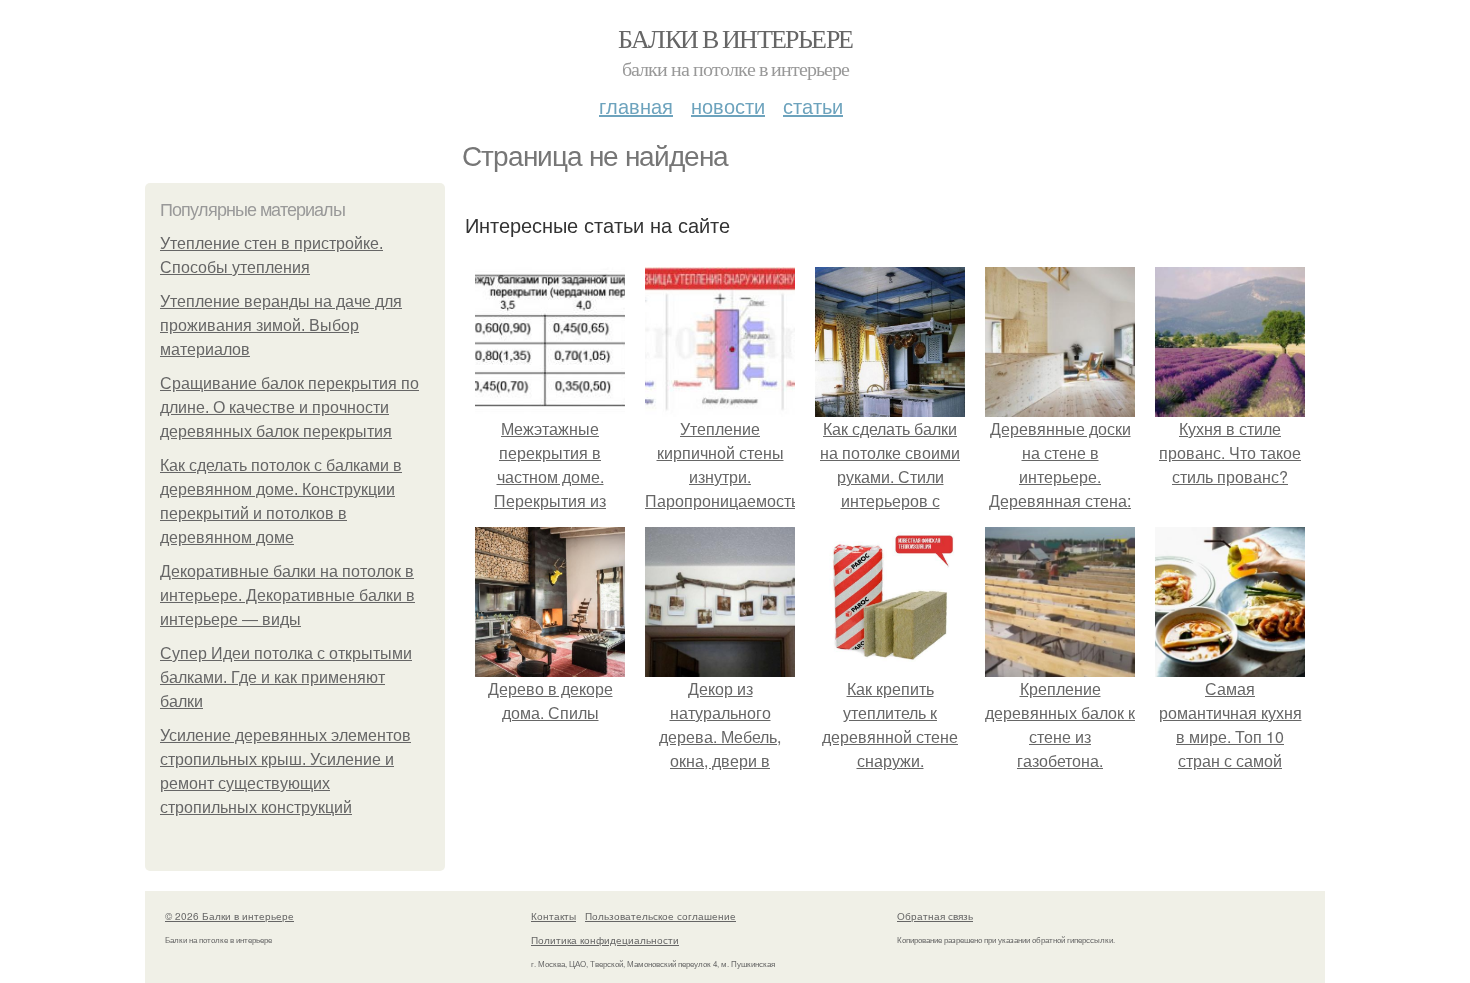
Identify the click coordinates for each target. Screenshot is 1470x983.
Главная (636, 105)
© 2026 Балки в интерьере (229, 916)
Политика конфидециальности (605, 940)
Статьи (813, 105)
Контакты (553, 916)
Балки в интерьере (735, 38)
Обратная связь (935, 916)
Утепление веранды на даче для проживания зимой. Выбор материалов (281, 325)
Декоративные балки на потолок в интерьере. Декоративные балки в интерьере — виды (287, 595)
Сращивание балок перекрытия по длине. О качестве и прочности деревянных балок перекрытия (289, 407)
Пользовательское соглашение (660, 916)
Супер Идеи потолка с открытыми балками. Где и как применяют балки (286, 677)
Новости (728, 105)
